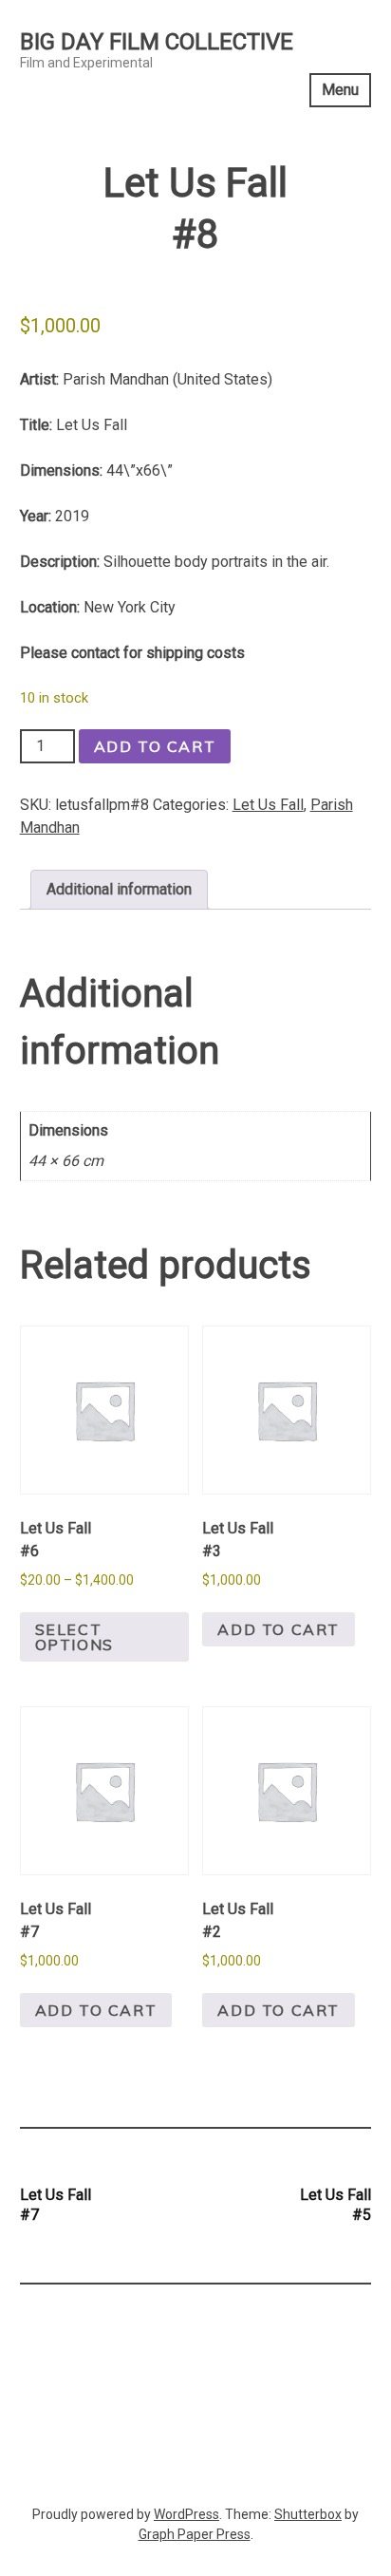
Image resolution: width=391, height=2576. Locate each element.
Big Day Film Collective (157, 42)
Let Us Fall (268, 805)
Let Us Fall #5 (335, 2205)
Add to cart (155, 746)
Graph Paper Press (195, 2534)
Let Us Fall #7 (56, 2205)
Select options (74, 1637)
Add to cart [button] (279, 1629)
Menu (340, 90)
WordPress (186, 2514)
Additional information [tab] (119, 889)
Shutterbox (308, 2514)
